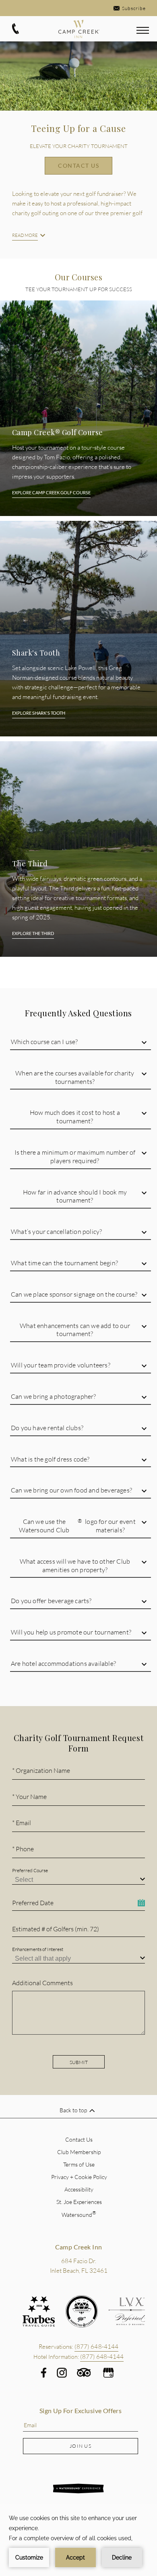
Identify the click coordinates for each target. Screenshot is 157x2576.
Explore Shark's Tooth (39, 713)
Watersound (79, 2215)
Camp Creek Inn (79, 2247)
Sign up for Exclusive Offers (81, 2411)
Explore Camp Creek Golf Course (51, 492)
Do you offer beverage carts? (51, 1600)
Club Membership (79, 2152)
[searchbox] (81, 1880)
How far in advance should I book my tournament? (75, 1196)
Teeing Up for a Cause (78, 128)
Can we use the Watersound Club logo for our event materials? (77, 1525)
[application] (78, 2540)
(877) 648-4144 (102, 2356)
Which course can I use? (44, 1041)
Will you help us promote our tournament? (71, 1632)
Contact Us (78, 165)
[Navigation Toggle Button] (143, 31)
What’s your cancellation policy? (56, 1231)
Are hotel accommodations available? (63, 1663)
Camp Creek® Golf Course (58, 433)
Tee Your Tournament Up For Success (79, 289)
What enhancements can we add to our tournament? (75, 1330)
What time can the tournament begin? (64, 1263)
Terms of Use (79, 2164)
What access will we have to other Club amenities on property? (75, 1565)
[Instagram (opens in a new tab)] (62, 2373)
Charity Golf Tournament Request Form (78, 1743)
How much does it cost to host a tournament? (75, 1116)
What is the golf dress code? (50, 1459)
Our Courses (79, 277)
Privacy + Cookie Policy (79, 2177)
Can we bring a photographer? (54, 1396)
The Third (30, 864)
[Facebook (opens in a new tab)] (44, 2373)
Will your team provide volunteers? (61, 1365)
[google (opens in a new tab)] (108, 2373)
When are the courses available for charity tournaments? (75, 1077)
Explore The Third (33, 933)
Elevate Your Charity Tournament (79, 146)
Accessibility (79, 2189)
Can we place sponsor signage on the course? (74, 1294)
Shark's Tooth (36, 653)
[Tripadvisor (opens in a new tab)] (84, 2375)
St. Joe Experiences (79, 2202)
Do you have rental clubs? (47, 1428)
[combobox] (78, 1879)
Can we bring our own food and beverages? (71, 1490)
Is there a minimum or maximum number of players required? (75, 1156)
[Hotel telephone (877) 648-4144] (15, 33)
